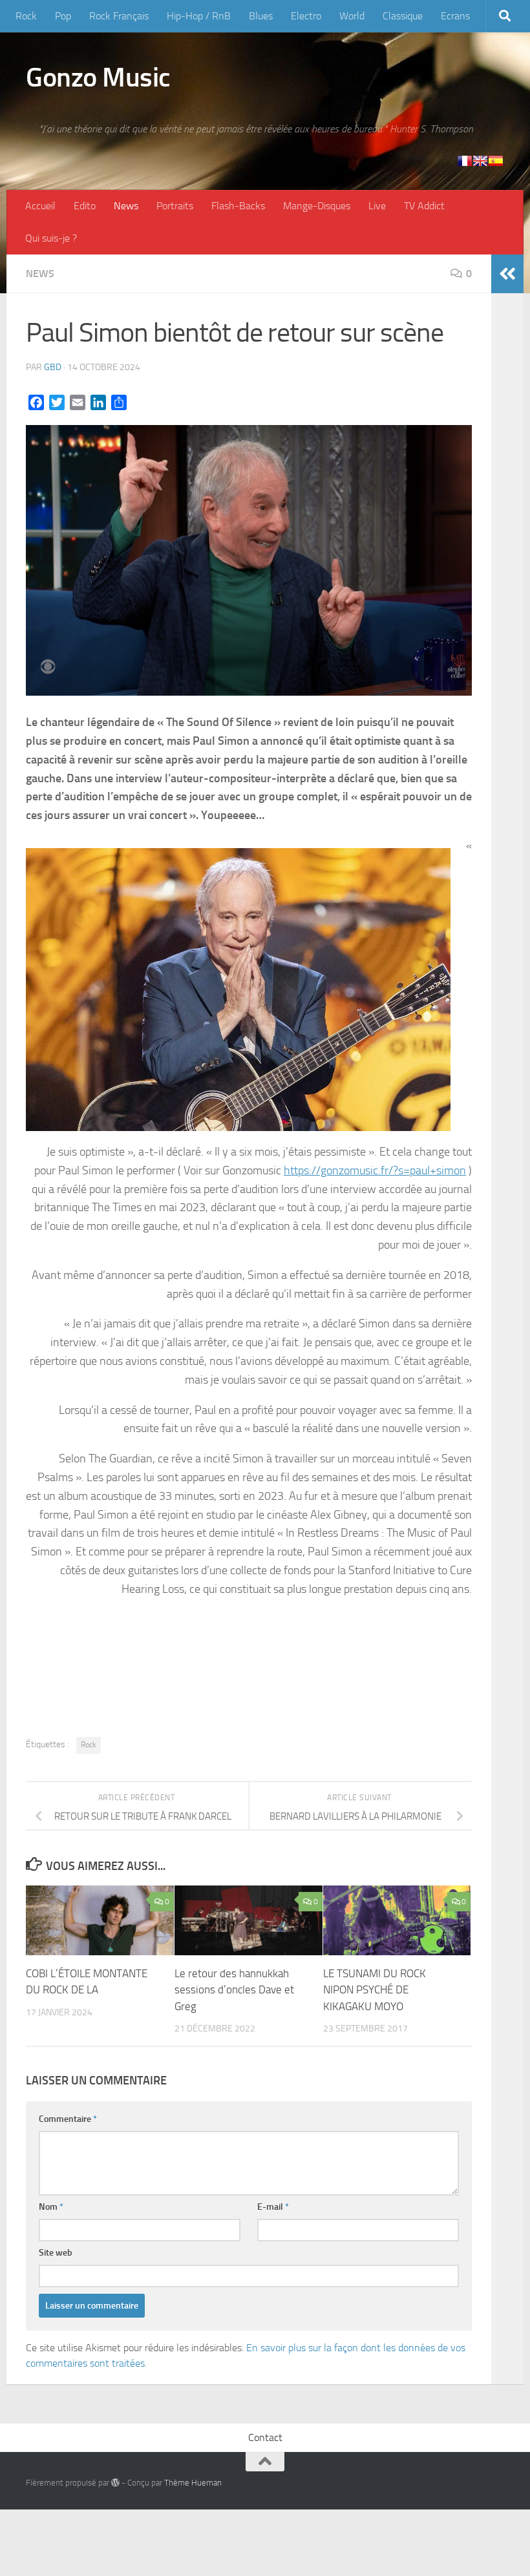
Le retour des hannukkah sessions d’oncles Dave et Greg (234, 1990)
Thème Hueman (193, 2483)
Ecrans (455, 16)
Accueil (40, 206)
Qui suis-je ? (51, 238)
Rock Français (119, 16)
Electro (306, 16)
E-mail (273, 2207)
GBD (53, 367)
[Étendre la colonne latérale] (507, 274)
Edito (85, 206)
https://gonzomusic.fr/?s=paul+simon (375, 1170)
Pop (63, 16)
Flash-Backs (238, 206)
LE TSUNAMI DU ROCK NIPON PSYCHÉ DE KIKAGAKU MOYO (375, 1990)
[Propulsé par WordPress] (115, 2483)
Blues (261, 16)
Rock (26, 16)
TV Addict (424, 206)
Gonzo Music (98, 78)
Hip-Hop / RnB (199, 16)
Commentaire (68, 2119)
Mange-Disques (317, 206)
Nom (51, 2207)
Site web (56, 2253)
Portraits (175, 206)
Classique (403, 16)
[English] (480, 161)
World (352, 16)
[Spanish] (496, 161)
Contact (265, 2437)
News (126, 206)
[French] (465, 161)
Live (377, 206)
